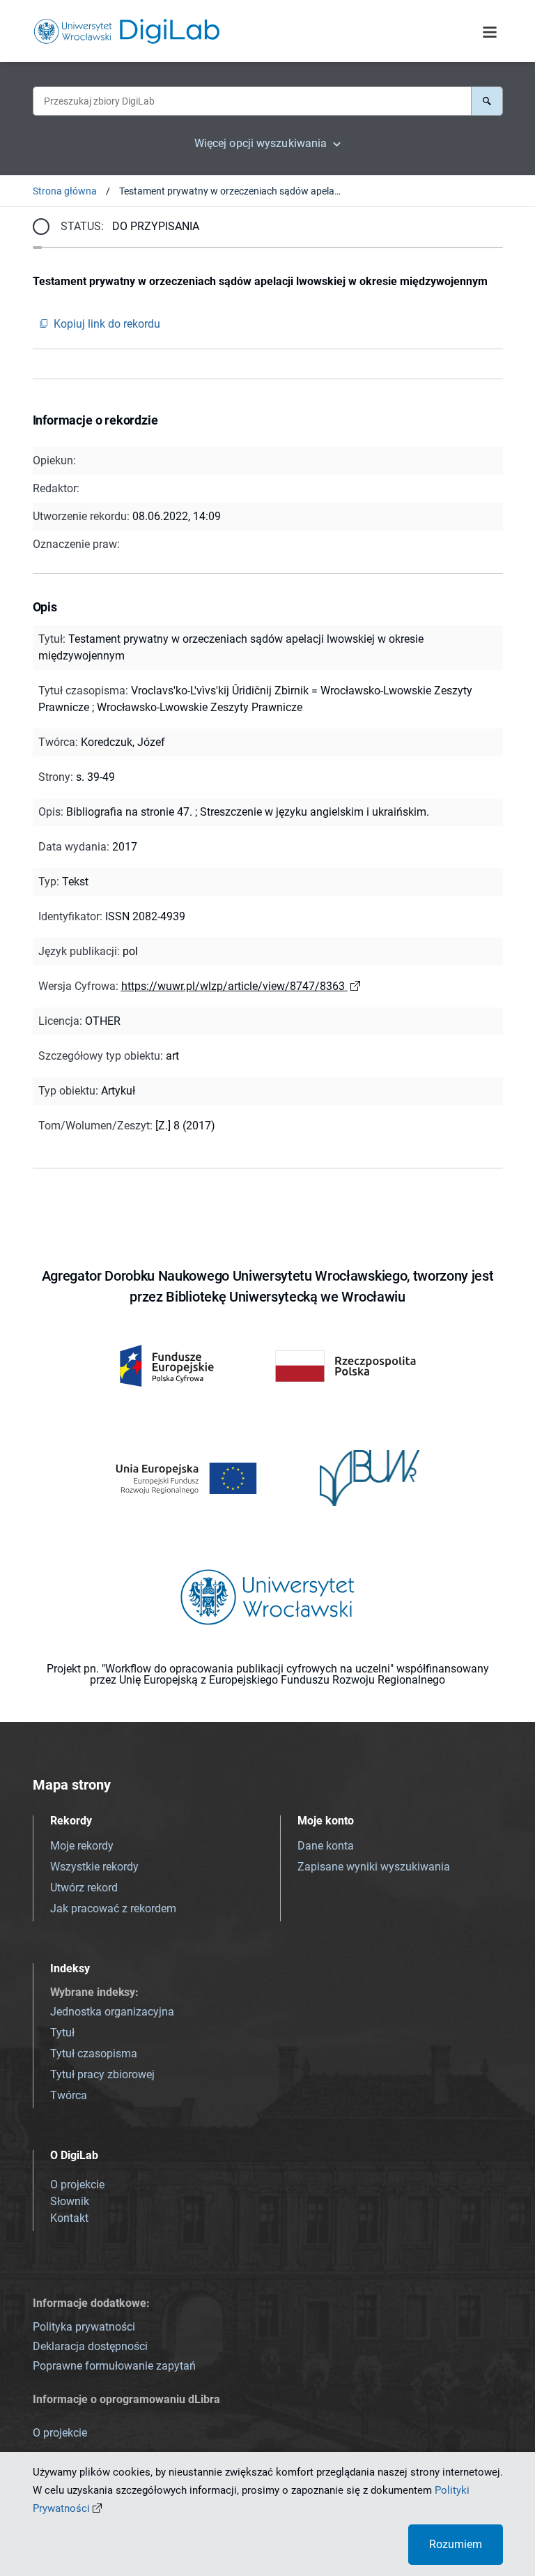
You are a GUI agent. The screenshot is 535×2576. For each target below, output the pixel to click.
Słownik (70, 2201)
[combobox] (252, 101)
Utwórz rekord (84, 1888)
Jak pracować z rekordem (113, 1908)
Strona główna (65, 191)
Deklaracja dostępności (90, 2346)
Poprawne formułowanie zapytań (114, 2366)
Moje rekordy (82, 1846)
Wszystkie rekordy (94, 1867)
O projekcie (77, 2185)
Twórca (69, 2095)
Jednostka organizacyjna (112, 2012)
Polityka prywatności (84, 2327)
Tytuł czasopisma (94, 2053)
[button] (487, 101)
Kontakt (69, 2218)
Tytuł (62, 2033)
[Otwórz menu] (490, 33)
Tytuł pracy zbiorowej (102, 2074)
